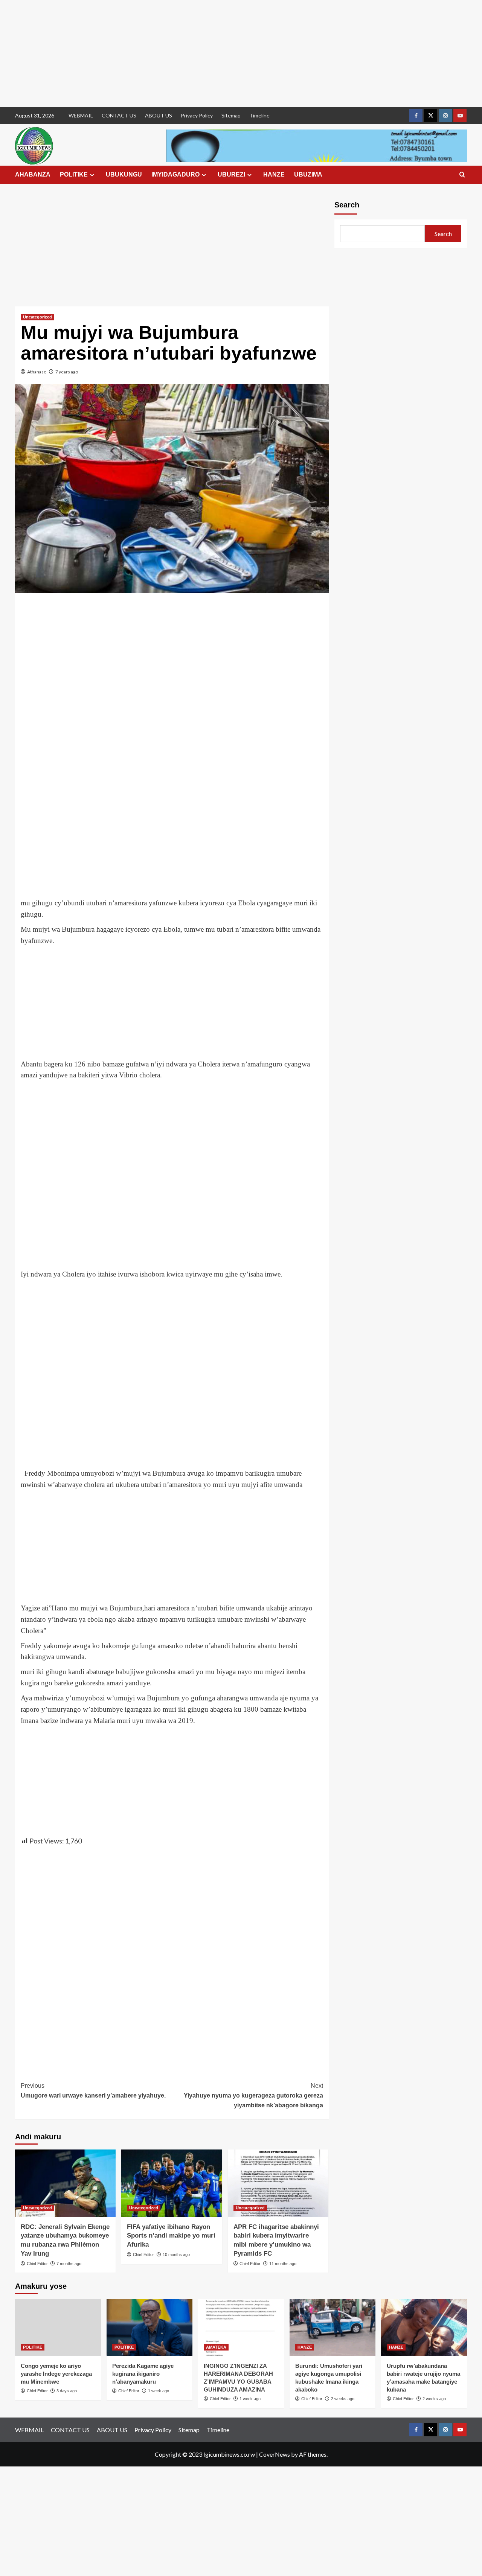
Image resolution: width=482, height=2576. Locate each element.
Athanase (37, 372)
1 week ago (159, 2391)
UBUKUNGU (124, 174)
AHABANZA (33, 174)
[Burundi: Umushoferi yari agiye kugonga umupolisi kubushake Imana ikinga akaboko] (333, 2328)
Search (347, 205)
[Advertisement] (226, 53)
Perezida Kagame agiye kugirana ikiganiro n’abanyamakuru (143, 2374)
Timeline (259, 115)
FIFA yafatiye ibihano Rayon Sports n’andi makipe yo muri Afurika (171, 2236)
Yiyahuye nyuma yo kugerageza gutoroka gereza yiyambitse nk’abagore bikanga (253, 2095)
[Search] (462, 175)
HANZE (274, 174)
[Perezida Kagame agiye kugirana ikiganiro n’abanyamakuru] (149, 2328)
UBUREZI (231, 174)
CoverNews (275, 2454)
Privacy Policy (197, 115)
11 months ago (283, 2264)
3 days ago (67, 2391)
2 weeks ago (343, 2399)
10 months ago (176, 2255)
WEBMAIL (81, 115)
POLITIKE (74, 174)
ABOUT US (159, 115)
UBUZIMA (308, 174)
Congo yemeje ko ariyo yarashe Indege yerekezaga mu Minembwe (56, 2374)
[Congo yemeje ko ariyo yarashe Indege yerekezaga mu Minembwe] (58, 2328)
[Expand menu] (92, 175)
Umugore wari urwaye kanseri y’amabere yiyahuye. (93, 2091)
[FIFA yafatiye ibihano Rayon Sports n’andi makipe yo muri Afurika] (172, 2183)
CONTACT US (119, 115)
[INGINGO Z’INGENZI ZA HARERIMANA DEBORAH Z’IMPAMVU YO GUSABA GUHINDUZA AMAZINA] (241, 2328)
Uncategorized (37, 317)
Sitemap (231, 115)
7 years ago (67, 372)
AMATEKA (216, 2347)
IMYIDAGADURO (175, 174)
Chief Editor (37, 2264)
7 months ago (69, 2264)
